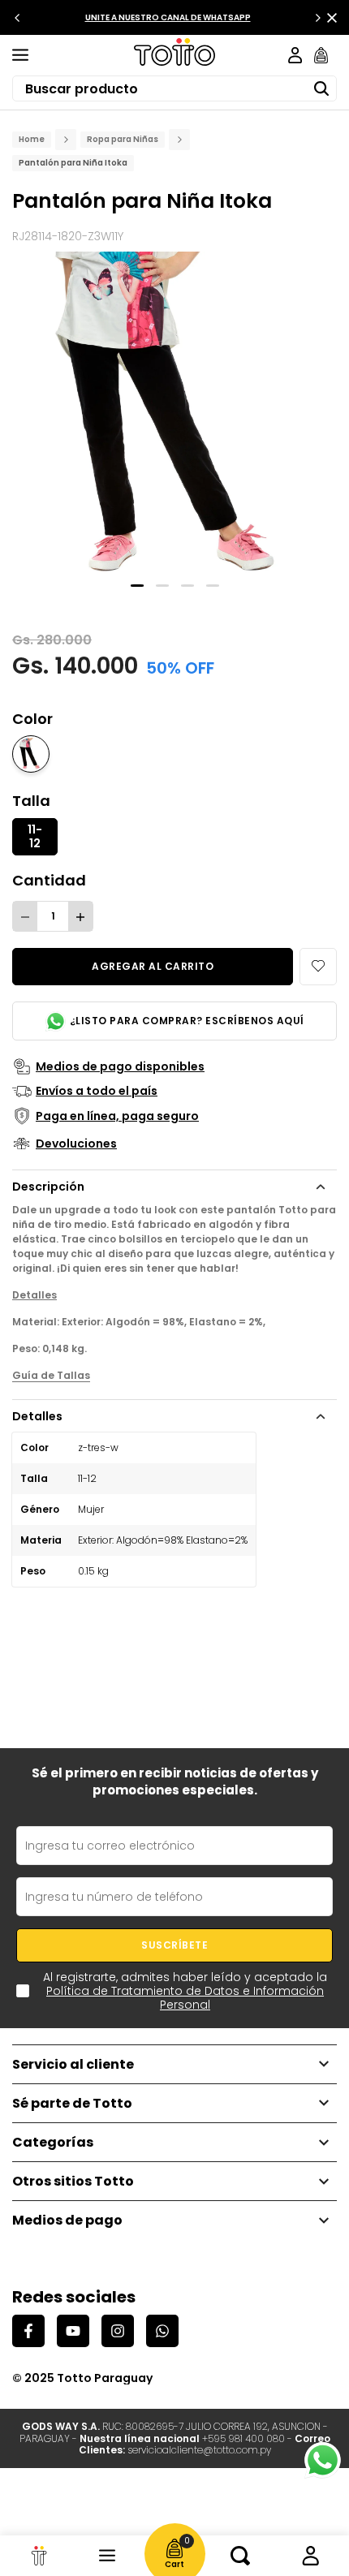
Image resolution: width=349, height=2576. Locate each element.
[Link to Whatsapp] (323, 2460)
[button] (318, 967)
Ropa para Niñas (123, 140)
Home (32, 140)
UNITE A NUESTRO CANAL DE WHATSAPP (168, 17)
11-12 (35, 836)
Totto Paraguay (105, 2378)
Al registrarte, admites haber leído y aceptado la (185, 1991)
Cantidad (49, 881)
